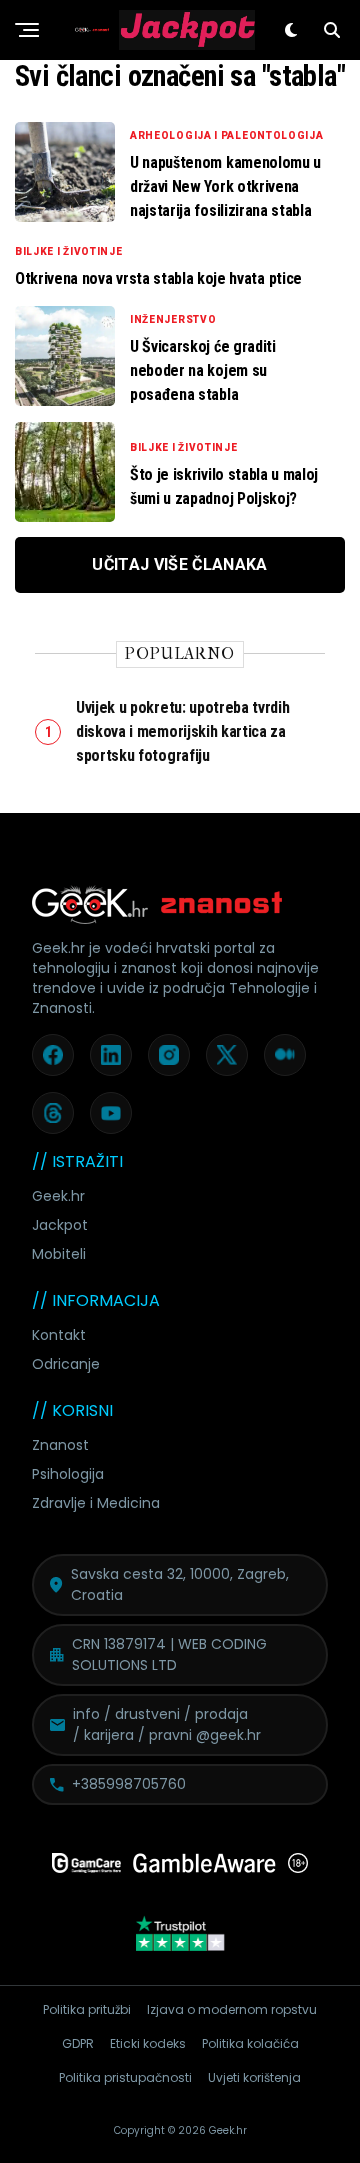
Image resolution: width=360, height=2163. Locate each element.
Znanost (60, 1445)
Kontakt (59, 1335)
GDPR (78, 2043)
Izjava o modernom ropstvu (232, 2009)
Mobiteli (59, 1254)
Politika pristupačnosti (125, 2077)
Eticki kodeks (148, 2043)
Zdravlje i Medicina (96, 1503)
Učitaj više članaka (179, 564)
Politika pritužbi (87, 2009)
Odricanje (66, 1364)
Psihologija (68, 1474)
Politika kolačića (250, 2043)
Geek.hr (58, 1196)
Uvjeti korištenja (254, 2077)
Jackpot (60, 1225)
